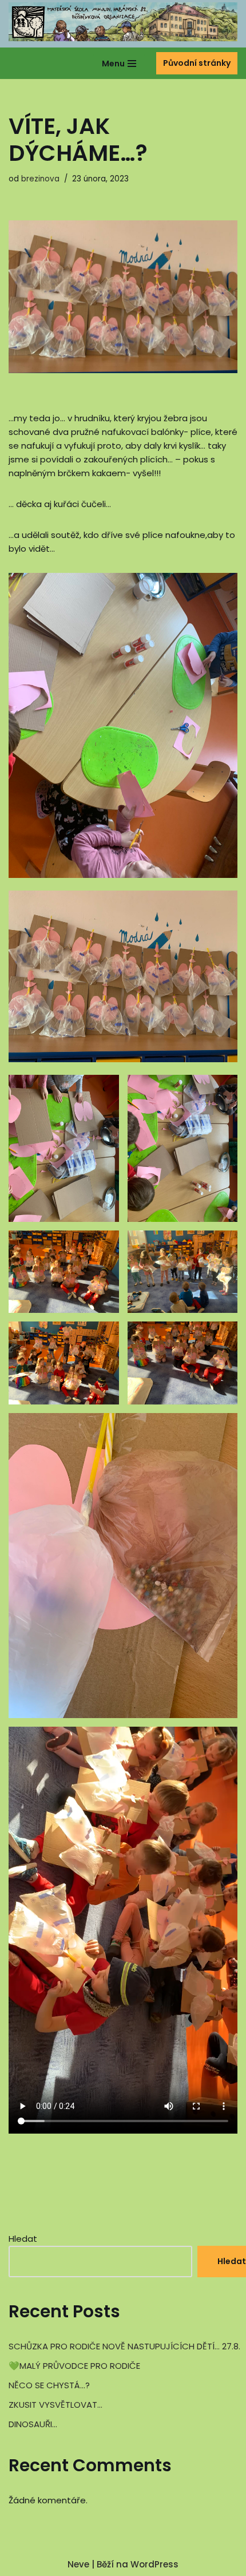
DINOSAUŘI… (33, 2424)
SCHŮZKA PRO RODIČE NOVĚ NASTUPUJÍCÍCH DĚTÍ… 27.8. (124, 2346)
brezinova (40, 179)
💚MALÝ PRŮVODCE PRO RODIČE (74, 2366)
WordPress (154, 2564)
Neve (78, 2564)
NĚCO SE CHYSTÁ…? (49, 2385)
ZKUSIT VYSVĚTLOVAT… (55, 2405)
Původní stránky (197, 63)
